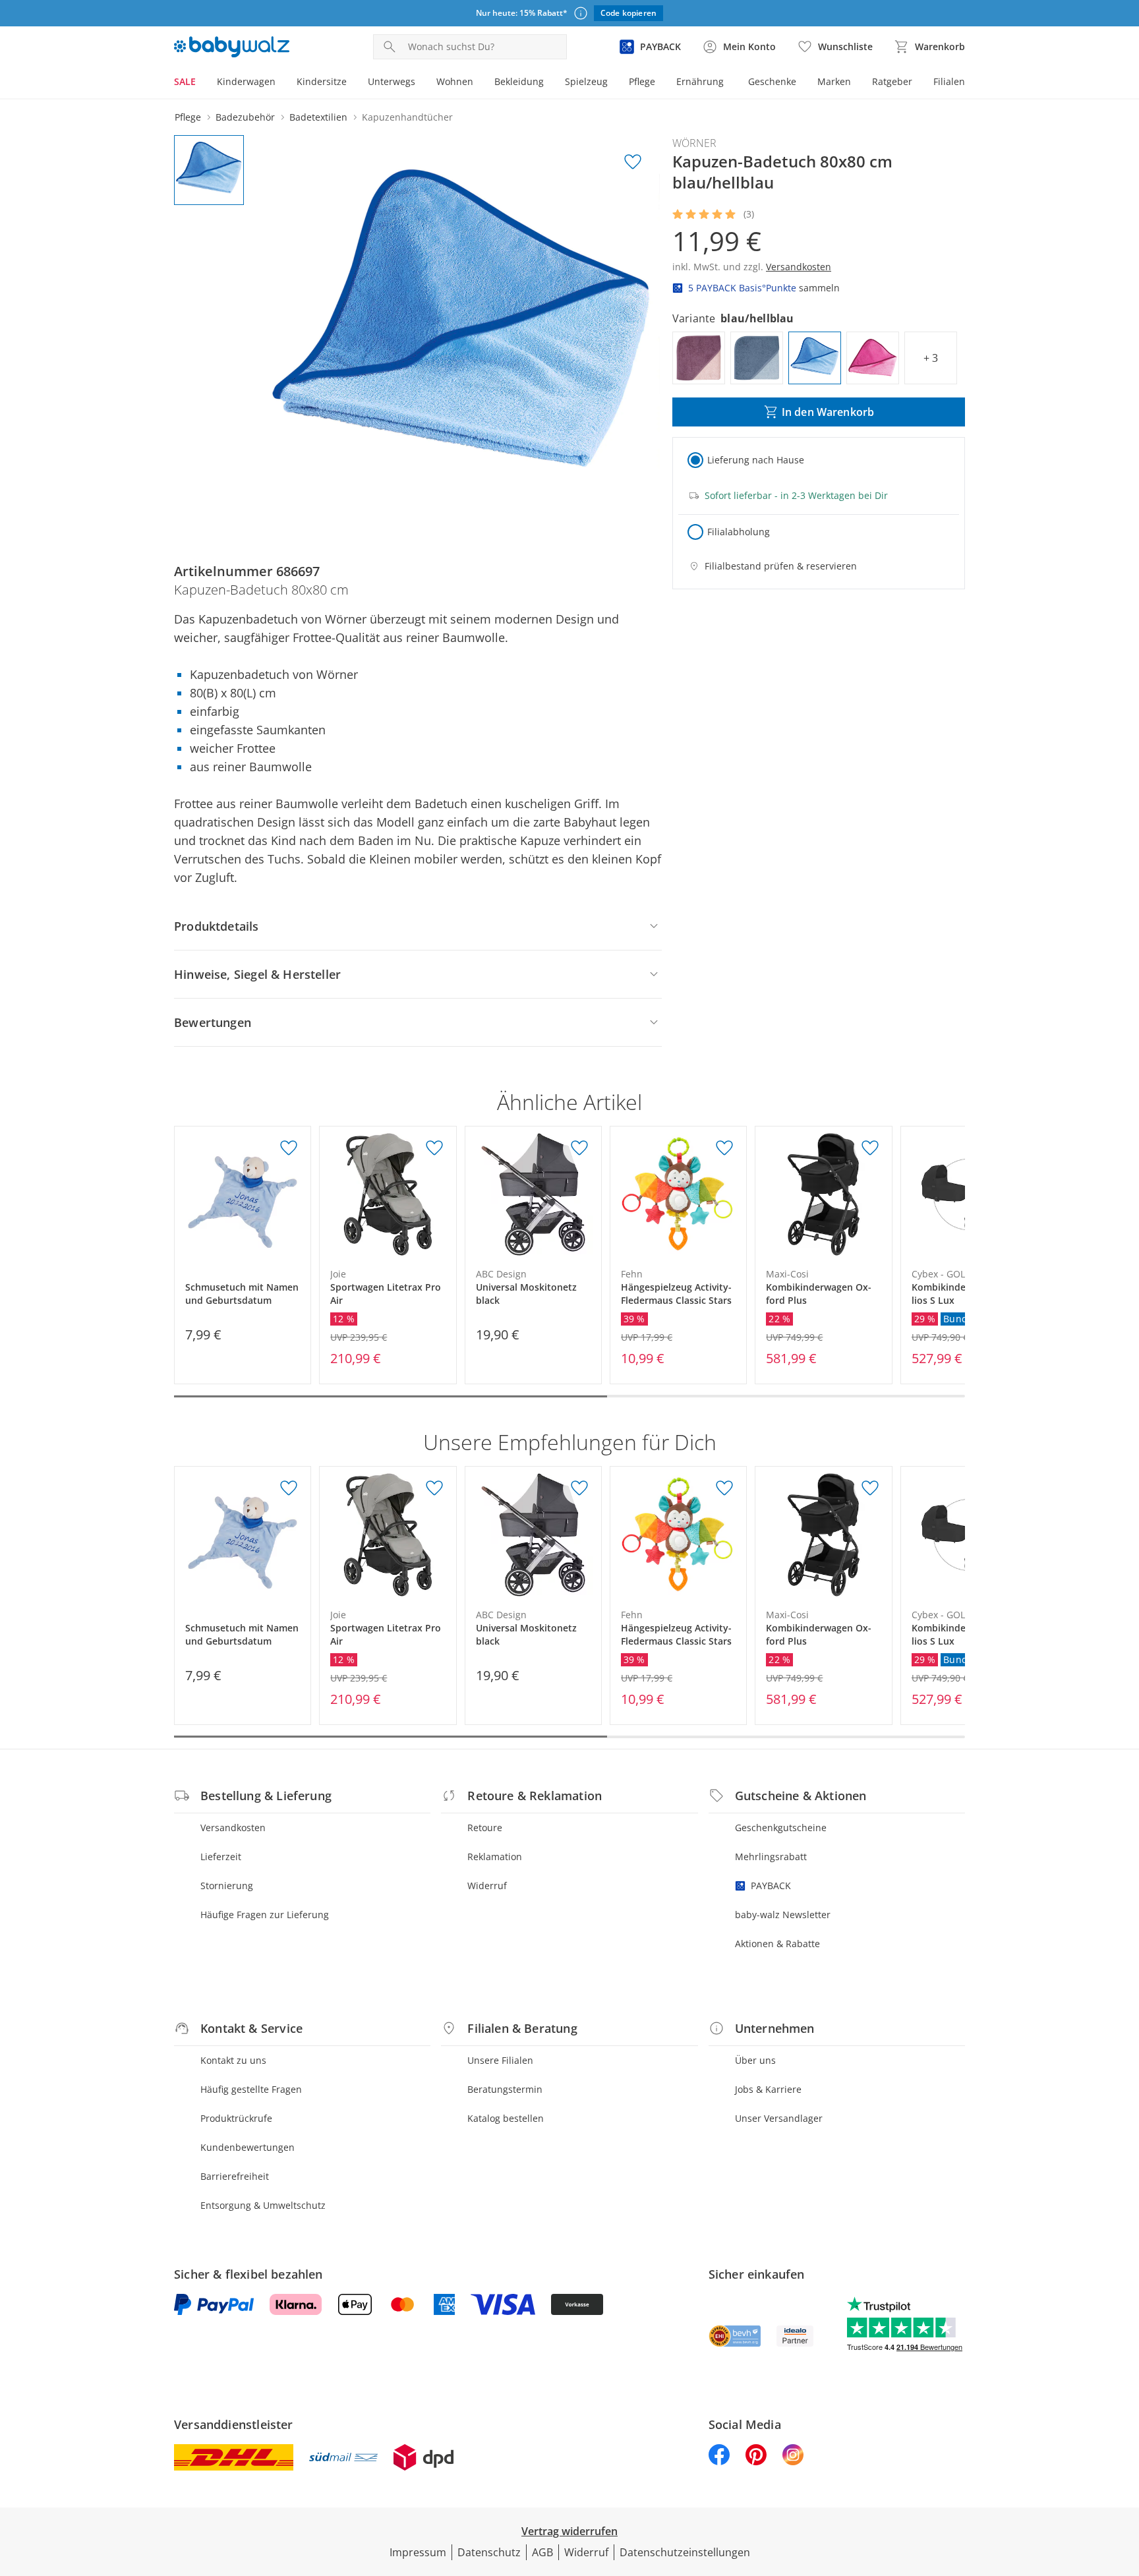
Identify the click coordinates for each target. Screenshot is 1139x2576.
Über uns (755, 2060)
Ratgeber (892, 81)
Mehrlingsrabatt (771, 1857)
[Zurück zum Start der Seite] (1123, 2481)
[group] (462, 333)
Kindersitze (322, 81)
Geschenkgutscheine (781, 1828)
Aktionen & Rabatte (777, 1944)
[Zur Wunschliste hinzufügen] (633, 162)
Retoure (485, 1828)
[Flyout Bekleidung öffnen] (549, 83)
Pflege (642, 81)
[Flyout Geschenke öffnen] (802, 83)
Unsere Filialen (500, 2060)
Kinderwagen (246, 81)
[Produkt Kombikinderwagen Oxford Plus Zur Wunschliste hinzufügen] (870, 1148)
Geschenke (772, 81)
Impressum (418, 2552)
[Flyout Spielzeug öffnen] (613, 83)
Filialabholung (739, 532)
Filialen (949, 81)
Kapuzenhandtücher (407, 117)
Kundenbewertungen (248, 2147)
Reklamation (495, 1857)
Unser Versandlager (779, 2118)
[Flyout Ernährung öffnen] (729, 83)
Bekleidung (519, 81)
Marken (834, 81)
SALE (185, 81)
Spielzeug (586, 81)
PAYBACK (771, 1886)
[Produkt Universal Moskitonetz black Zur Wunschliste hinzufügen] (579, 1148)
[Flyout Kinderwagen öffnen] (281, 83)
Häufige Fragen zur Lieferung (265, 1915)
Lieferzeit (221, 1857)
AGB (542, 2552)
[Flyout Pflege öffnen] (660, 83)
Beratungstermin (505, 2089)
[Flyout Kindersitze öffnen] (352, 83)
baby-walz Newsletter (783, 1915)
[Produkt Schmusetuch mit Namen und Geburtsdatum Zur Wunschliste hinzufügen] (289, 1148)
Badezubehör (245, 117)
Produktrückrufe (236, 2118)
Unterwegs (392, 81)
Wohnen (455, 81)
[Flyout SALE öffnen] (201, 83)
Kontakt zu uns (233, 2060)
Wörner (694, 143)
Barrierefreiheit (235, 2176)
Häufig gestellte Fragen (251, 2089)
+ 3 (931, 358)
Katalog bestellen (506, 2118)
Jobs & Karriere (768, 2089)
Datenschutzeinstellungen (685, 2552)
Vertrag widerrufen (569, 2531)
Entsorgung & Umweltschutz (263, 2205)
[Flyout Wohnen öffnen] (479, 83)
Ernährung (700, 81)
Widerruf (487, 1886)
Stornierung (227, 1886)
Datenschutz (489, 2552)
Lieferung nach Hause (756, 460)
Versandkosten (233, 1828)
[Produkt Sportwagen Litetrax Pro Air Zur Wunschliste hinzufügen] (434, 1148)
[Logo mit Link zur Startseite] (232, 47)
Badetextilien (318, 117)
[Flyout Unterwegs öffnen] (421, 83)
